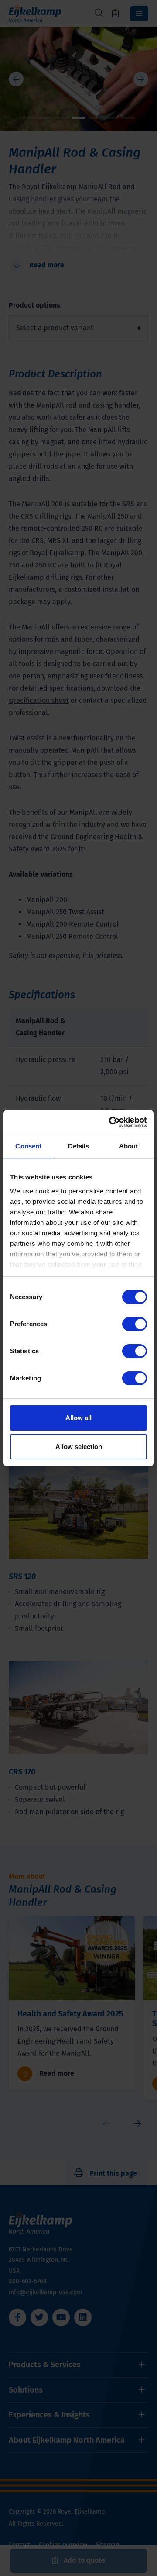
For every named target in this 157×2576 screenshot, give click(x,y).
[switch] (135, 1324)
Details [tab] (79, 1146)
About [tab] (129, 1146)
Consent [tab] (28, 1146)
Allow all (78, 1418)
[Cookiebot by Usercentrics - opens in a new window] (111, 1122)
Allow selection (79, 1447)
